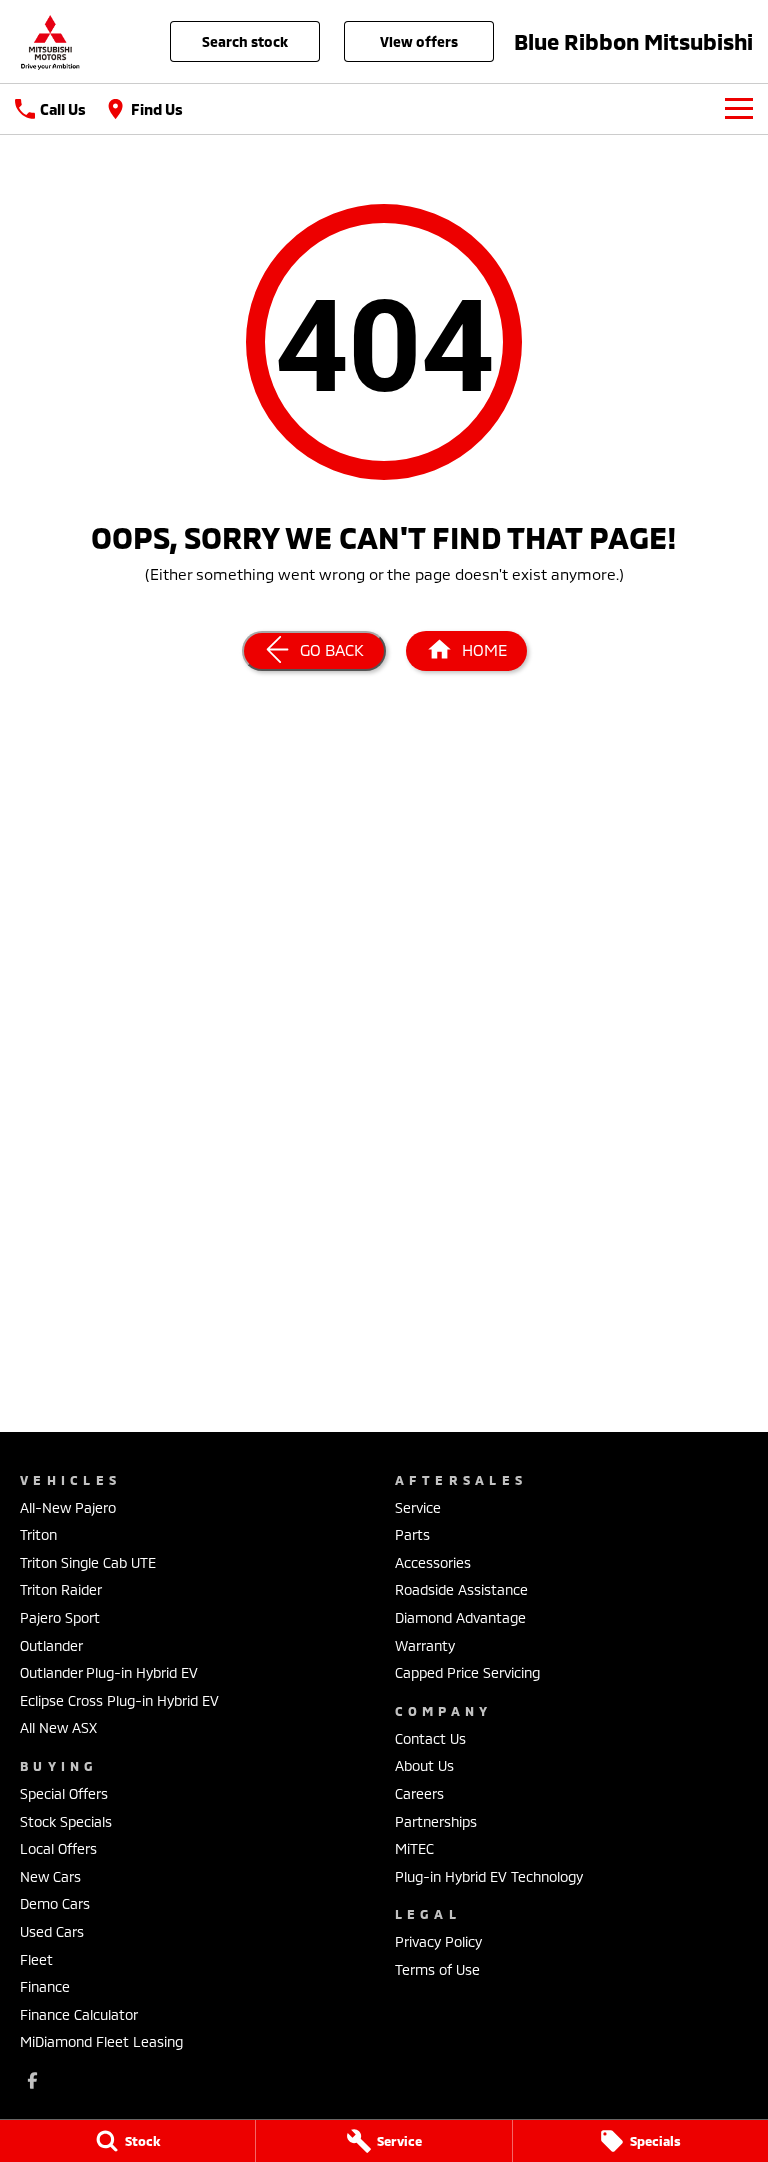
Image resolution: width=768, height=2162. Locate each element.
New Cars (50, 1876)
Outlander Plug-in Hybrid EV (109, 1672)
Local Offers (58, 1848)
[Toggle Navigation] (739, 109)
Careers (419, 1793)
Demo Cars (55, 1903)
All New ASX (58, 1727)
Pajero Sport (60, 1617)
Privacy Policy (438, 1941)
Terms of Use (437, 1969)
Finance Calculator (79, 2014)
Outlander (51, 1645)
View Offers (419, 41)
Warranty (425, 1645)
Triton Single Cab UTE (88, 1562)
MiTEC (414, 1848)
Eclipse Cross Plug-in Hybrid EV (119, 1700)
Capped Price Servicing (467, 1672)
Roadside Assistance (461, 1589)
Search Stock (245, 41)
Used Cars (52, 1931)
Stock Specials (66, 1821)
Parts (412, 1534)
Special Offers (64, 1793)
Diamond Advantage (460, 1617)
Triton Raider (61, 1589)
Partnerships (436, 1821)
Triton (38, 1534)
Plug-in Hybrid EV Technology (489, 1876)
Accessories (433, 1562)
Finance (45, 1986)
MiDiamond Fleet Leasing (101, 2041)
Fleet (36, 1959)
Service (418, 1507)
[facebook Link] (32, 2080)
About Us (424, 1765)
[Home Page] (50, 41)
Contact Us (430, 1738)
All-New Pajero (68, 1507)
